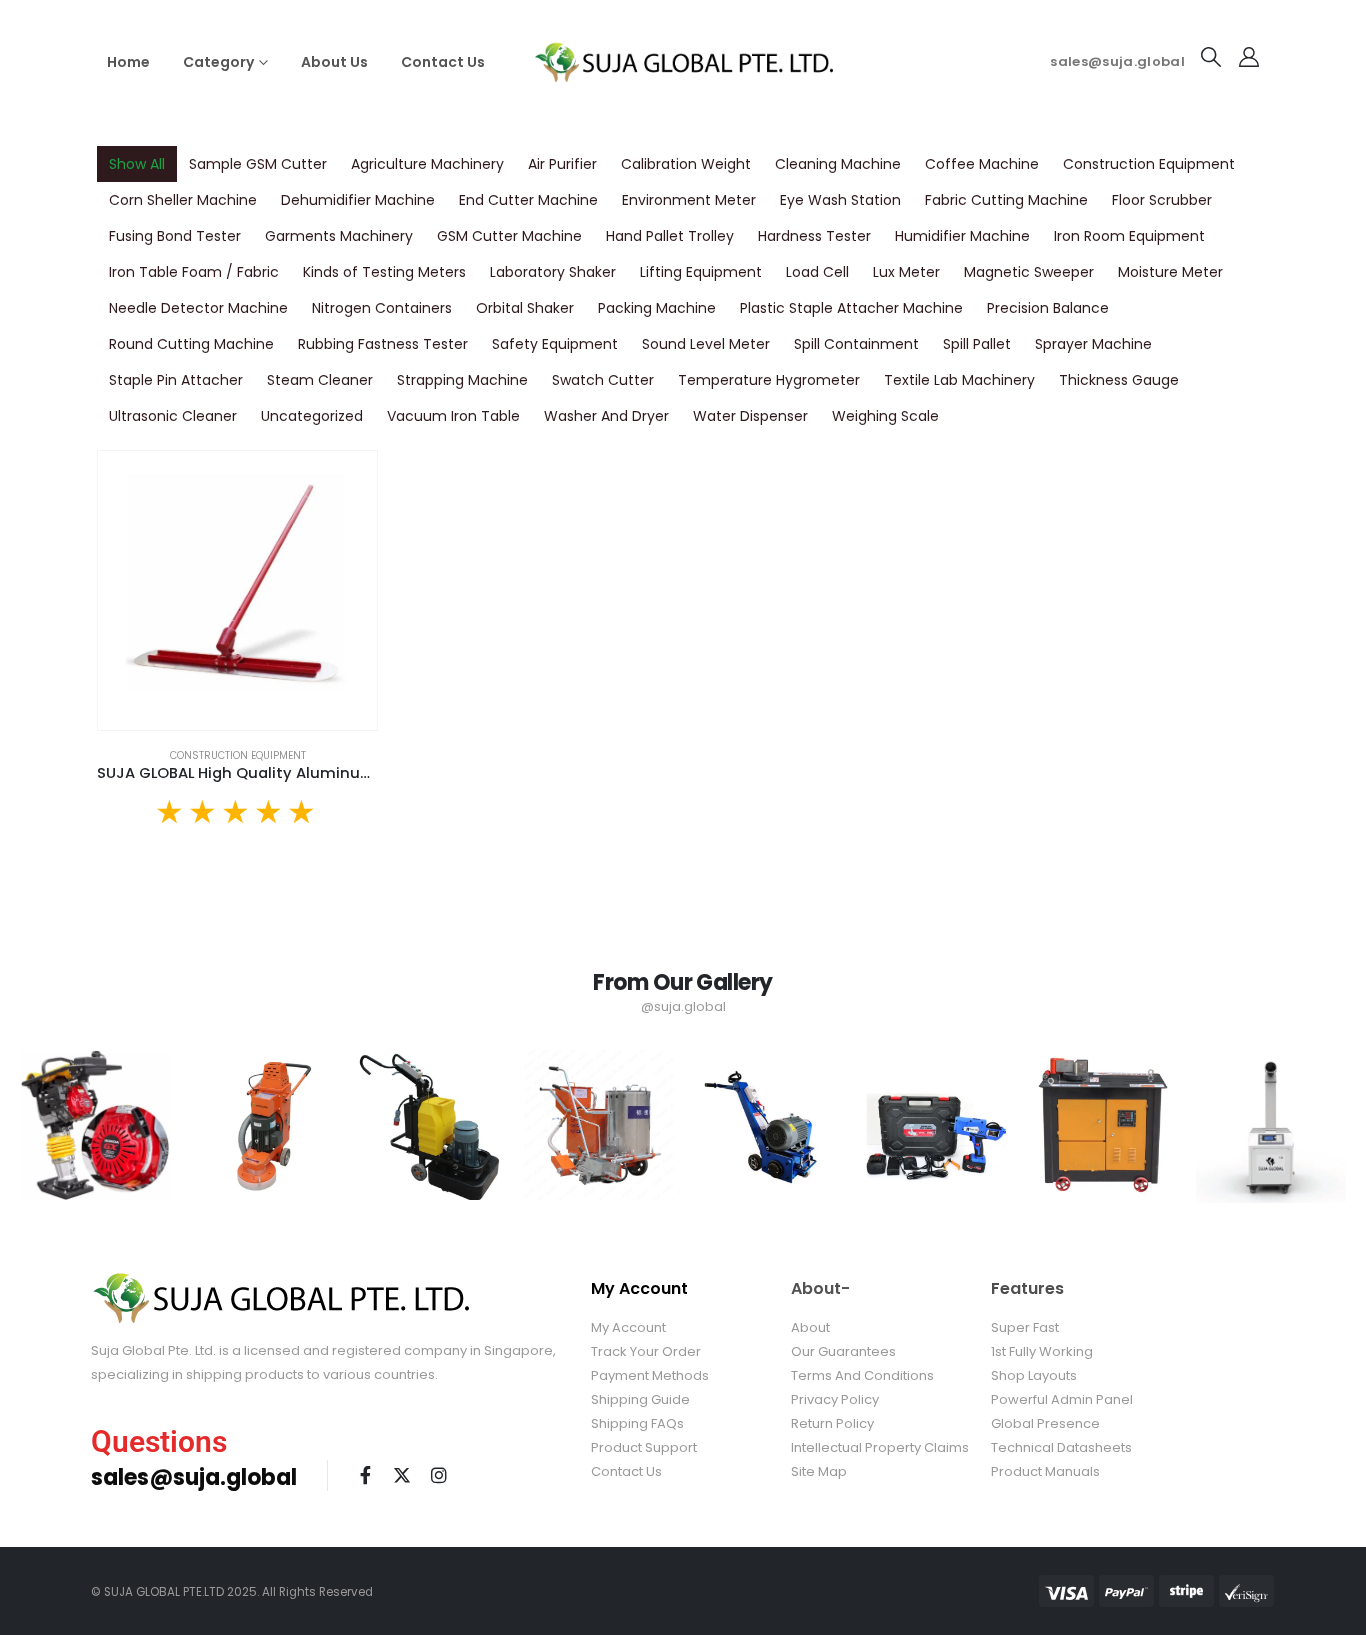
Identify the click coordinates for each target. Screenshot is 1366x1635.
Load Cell (817, 272)
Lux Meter (906, 272)
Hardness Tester (814, 236)
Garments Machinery (339, 236)
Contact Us (443, 62)
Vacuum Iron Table (453, 416)
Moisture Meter (1170, 272)
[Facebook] (365, 1475)
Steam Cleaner (320, 380)
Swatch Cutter (603, 380)
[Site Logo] (683, 61)
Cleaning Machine (838, 164)
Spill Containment (856, 344)
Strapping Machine (462, 380)
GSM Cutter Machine (509, 236)
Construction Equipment (1149, 164)
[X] (402, 1475)
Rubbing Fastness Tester (383, 344)
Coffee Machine (982, 164)
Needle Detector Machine (198, 308)
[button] (1211, 57)
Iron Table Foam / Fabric (194, 272)
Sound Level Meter (706, 344)
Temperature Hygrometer (769, 380)
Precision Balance (1048, 308)
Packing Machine (657, 308)
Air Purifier (562, 164)
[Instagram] (439, 1475)
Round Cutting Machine (191, 344)
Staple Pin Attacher (176, 380)
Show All (137, 164)
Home (128, 62)
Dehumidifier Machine (358, 200)
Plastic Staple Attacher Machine (851, 308)
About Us (334, 62)
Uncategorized (312, 416)
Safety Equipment (555, 344)
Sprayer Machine (1093, 344)
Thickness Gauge (1119, 380)
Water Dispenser (750, 416)
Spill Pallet (977, 344)
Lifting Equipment (701, 272)
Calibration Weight (686, 164)
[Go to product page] (237, 590)
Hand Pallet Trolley (670, 236)
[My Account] (1249, 57)
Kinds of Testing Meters (384, 272)
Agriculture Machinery (427, 164)
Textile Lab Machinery (959, 380)
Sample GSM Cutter (258, 164)
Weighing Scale (885, 416)
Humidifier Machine (962, 236)
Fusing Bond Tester (175, 236)
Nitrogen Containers (382, 308)
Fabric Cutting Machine (1006, 200)
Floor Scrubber (1162, 200)
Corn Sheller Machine (183, 200)
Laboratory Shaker (553, 272)
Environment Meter (689, 200)
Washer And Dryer (606, 416)
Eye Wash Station (840, 200)
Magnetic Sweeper (1029, 272)
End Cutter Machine (528, 200)
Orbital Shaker (525, 308)
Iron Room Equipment (1129, 236)
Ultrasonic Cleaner (173, 416)
